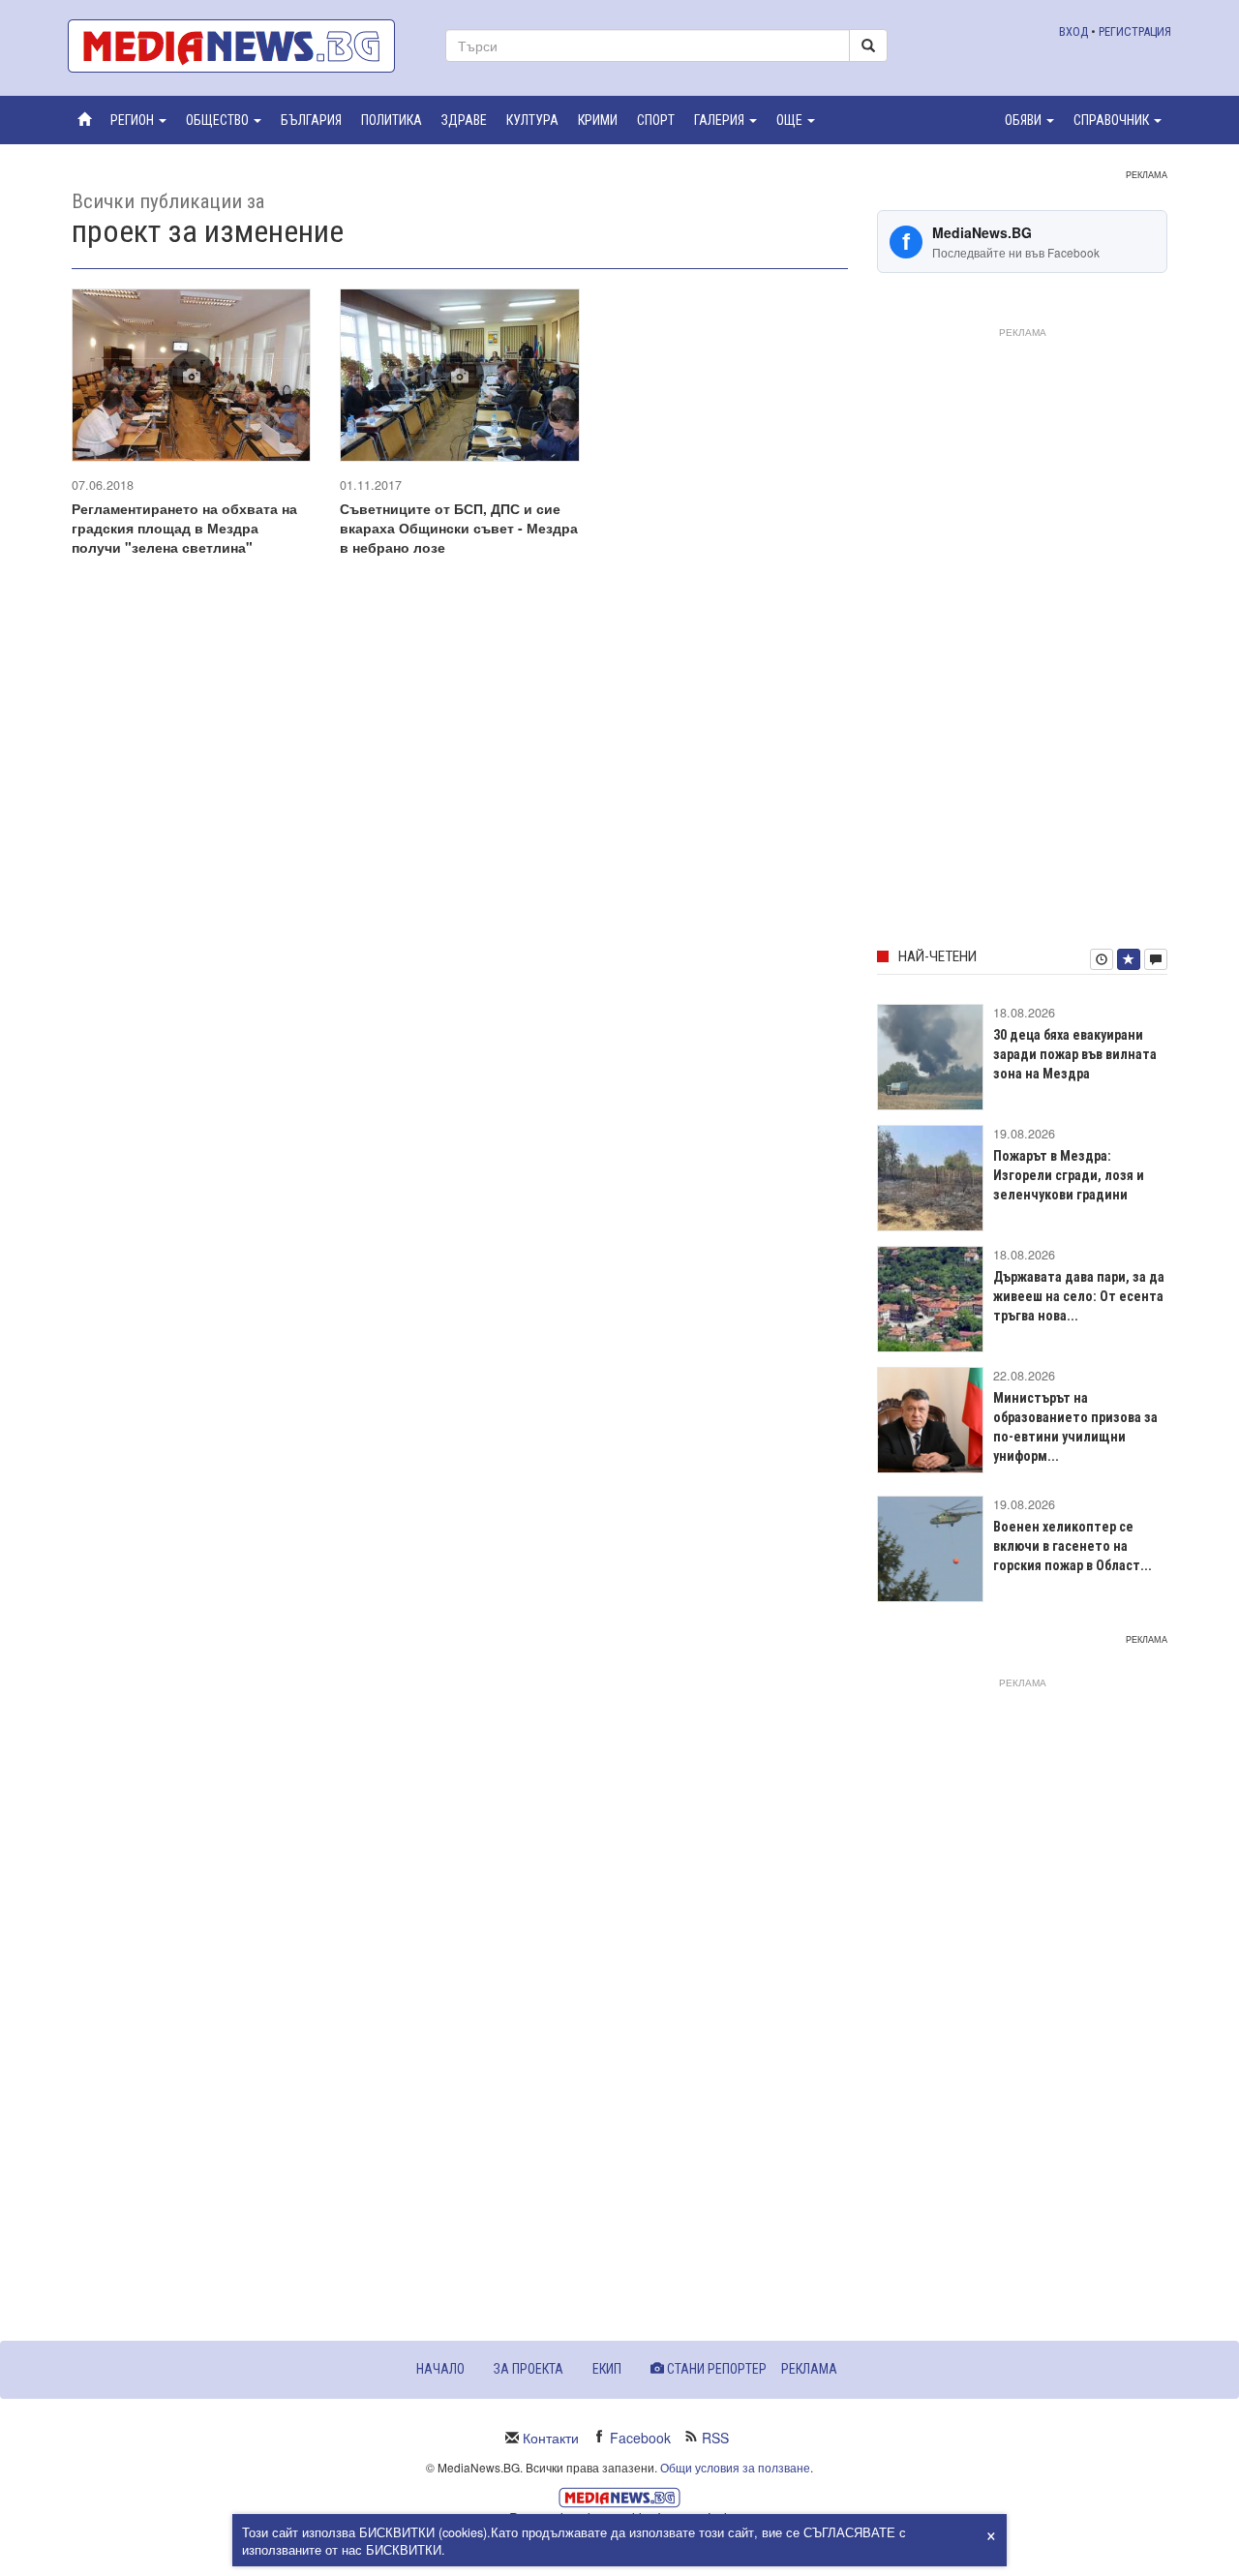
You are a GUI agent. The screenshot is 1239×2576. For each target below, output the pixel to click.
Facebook (640, 2438)
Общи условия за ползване (735, 2467)
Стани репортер (715, 2369)
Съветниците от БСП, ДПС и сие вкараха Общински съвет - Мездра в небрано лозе (459, 528)
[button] (138, 120)
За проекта (529, 2369)
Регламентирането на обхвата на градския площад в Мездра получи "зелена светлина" (184, 528)
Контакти (551, 2438)
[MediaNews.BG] (242, 46)
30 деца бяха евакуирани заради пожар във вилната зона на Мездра (1075, 1054)
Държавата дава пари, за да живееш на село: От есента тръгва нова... (1079, 1296)
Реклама (809, 2369)
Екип (607, 2369)
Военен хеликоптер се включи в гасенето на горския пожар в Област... (1073, 1546)
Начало (440, 2369)
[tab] (1102, 959)
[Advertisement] (1022, 634)
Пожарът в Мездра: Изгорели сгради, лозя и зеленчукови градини (1069, 1175)
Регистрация (1135, 31)
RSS (715, 2438)
